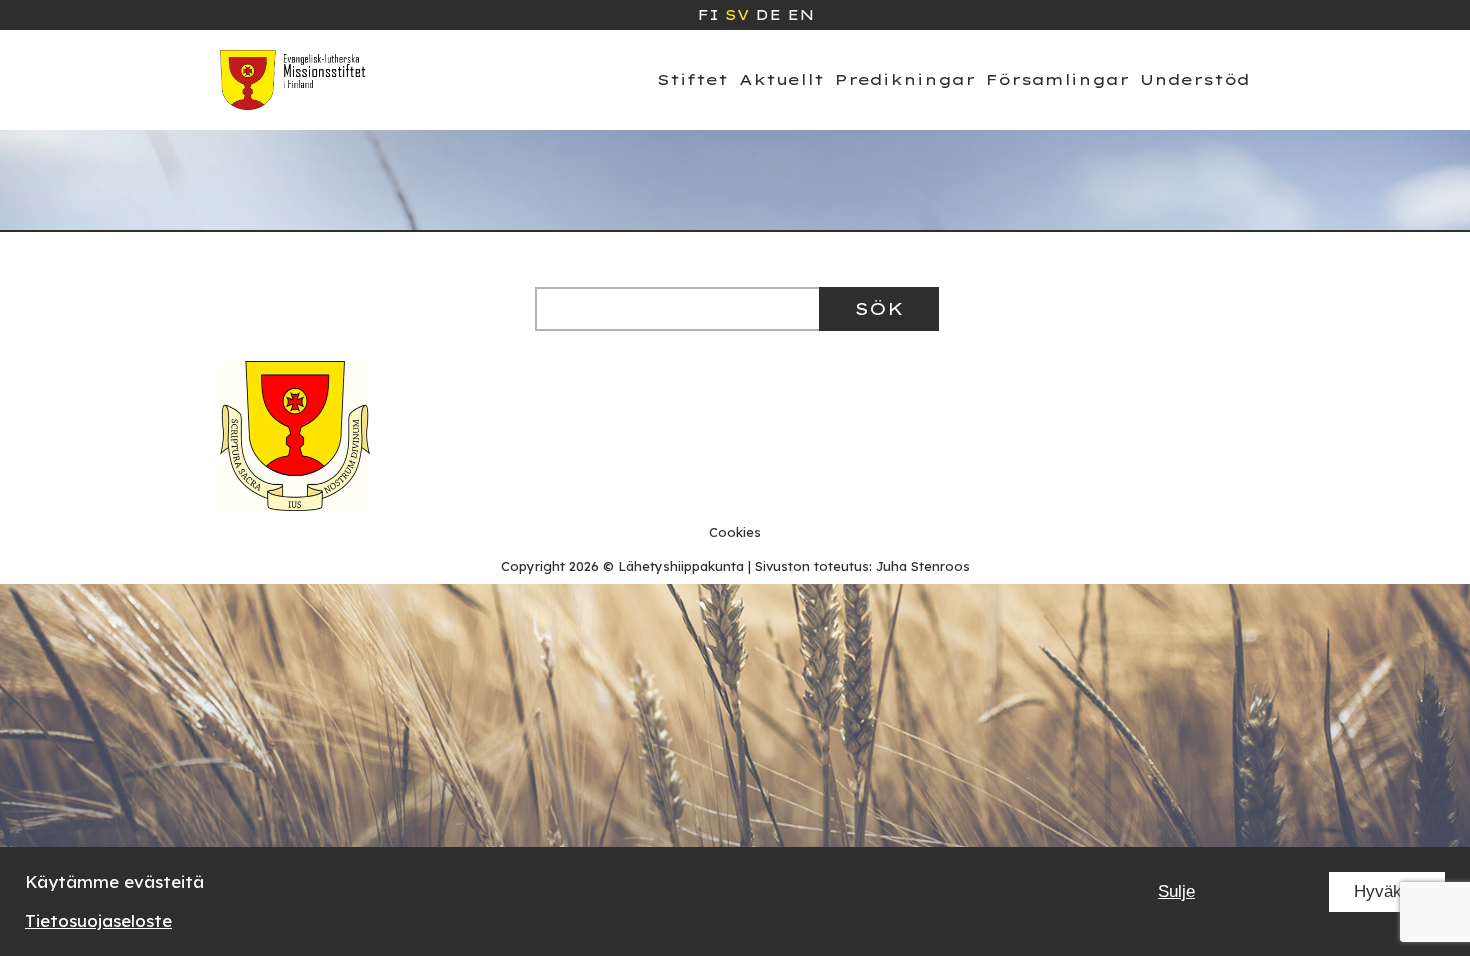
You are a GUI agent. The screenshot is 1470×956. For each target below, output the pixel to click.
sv (737, 15)
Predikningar (905, 79)
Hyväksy (1387, 891)
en (800, 15)
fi (708, 15)
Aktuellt (781, 79)
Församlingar (1057, 79)
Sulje (1176, 891)
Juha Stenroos (923, 566)
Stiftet (692, 79)
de (768, 15)
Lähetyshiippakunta (681, 566)
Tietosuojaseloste (98, 920)
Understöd (1195, 79)
